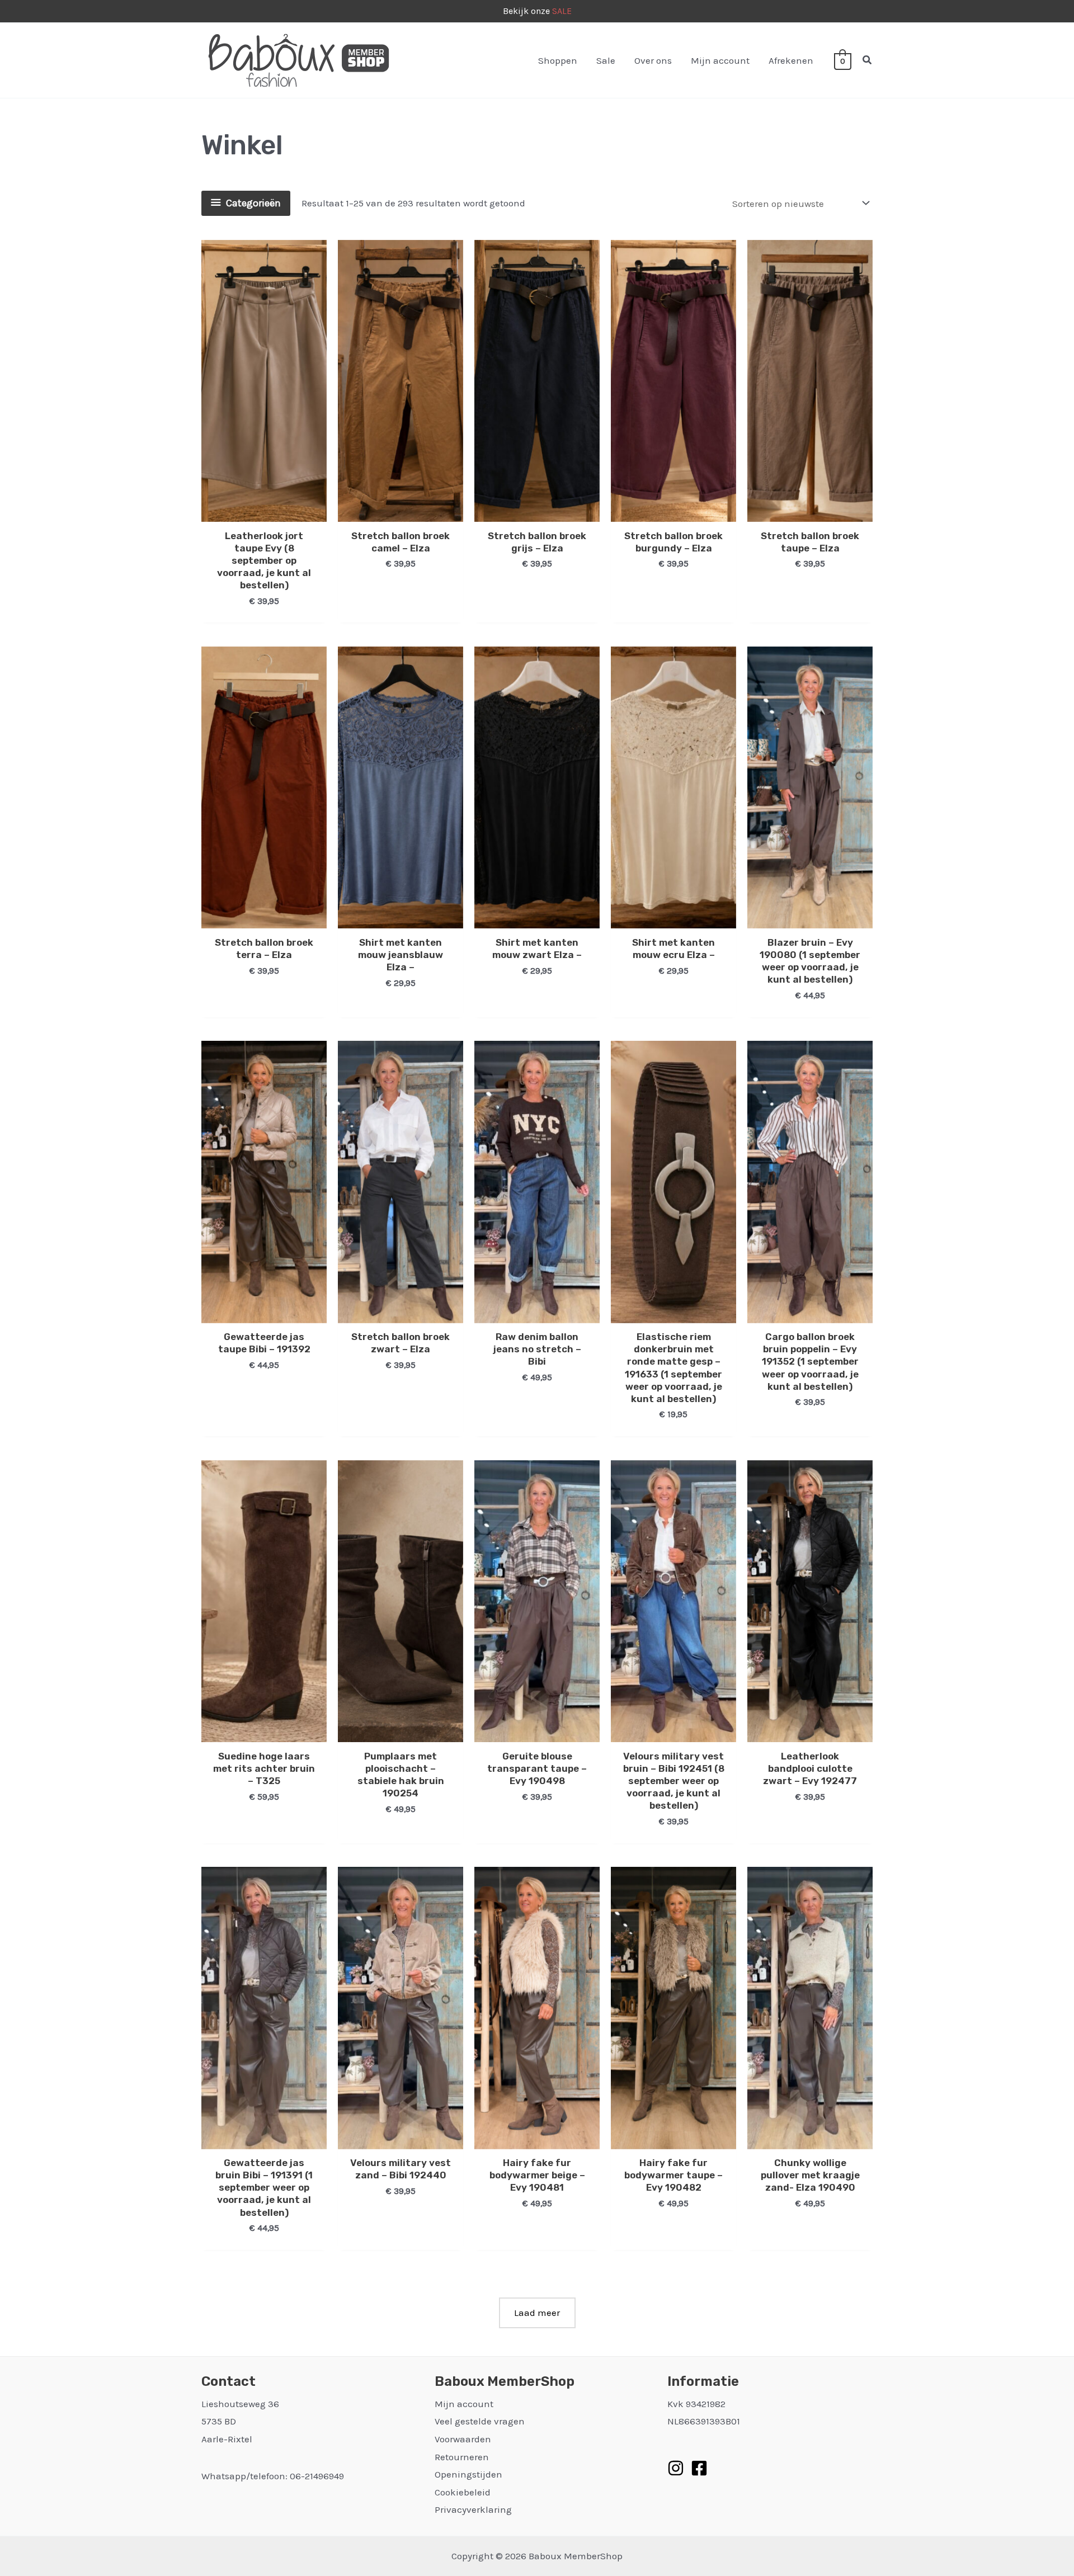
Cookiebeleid (463, 2492)
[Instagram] (676, 2468)
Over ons (653, 60)
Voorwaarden (463, 2439)
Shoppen (558, 60)
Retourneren (462, 2457)
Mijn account (720, 60)
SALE (562, 11)
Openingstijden (468, 2474)
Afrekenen (791, 60)
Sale (606, 60)
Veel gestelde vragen (480, 2421)
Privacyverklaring (473, 2509)
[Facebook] (699, 2468)
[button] (868, 60)
